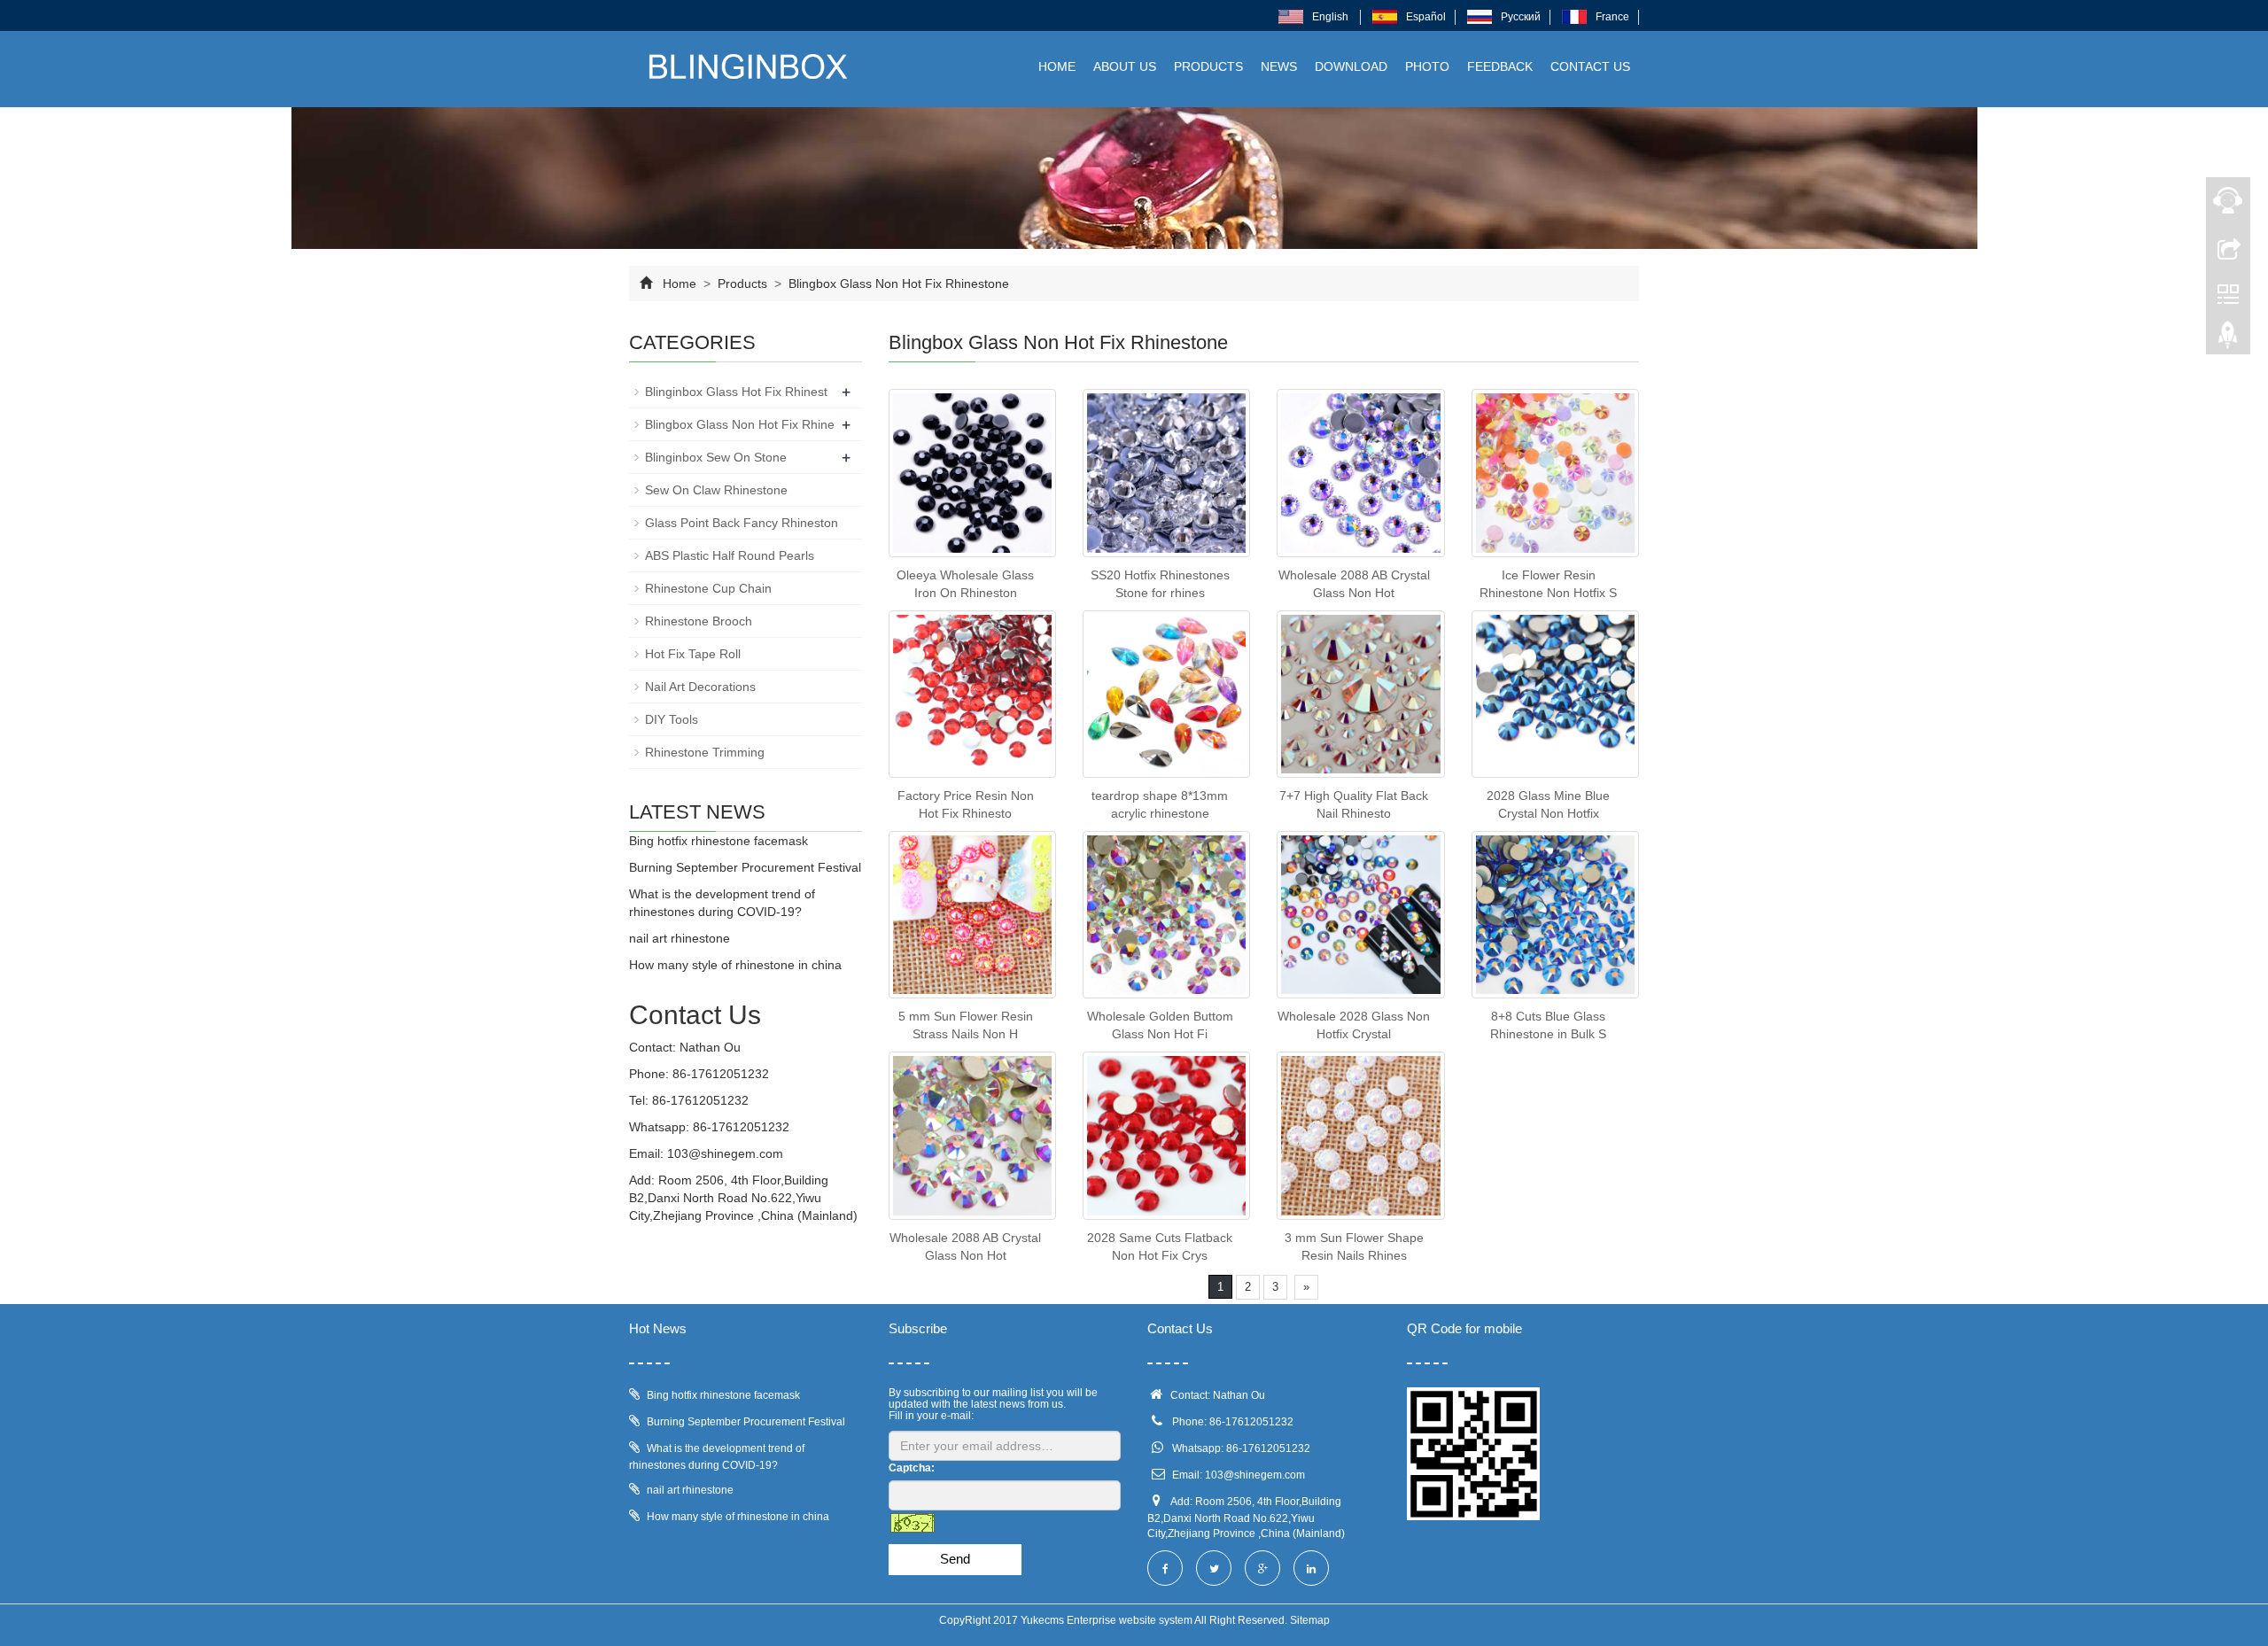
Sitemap (1310, 1620)
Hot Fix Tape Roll (693, 654)
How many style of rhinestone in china (735, 965)
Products (1208, 66)
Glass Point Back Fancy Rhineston (742, 523)
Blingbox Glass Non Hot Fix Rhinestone (897, 283)
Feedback (1500, 66)
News (1279, 66)
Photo (1427, 66)
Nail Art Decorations (700, 687)
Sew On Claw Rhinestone (716, 490)
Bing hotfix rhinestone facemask (718, 841)
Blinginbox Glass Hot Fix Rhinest (736, 392)
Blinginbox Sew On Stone (716, 457)
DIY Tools (672, 719)
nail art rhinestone (680, 938)
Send (955, 1559)
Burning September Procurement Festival (745, 867)
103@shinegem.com (725, 1153)
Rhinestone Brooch (699, 621)
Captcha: (912, 1468)
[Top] (2228, 339)
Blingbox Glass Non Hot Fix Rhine (740, 424)
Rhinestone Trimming (705, 752)
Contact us (1590, 66)
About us (1125, 66)
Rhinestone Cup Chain (708, 588)
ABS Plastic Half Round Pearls (730, 555)
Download (1351, 66)
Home (1057, 66)
